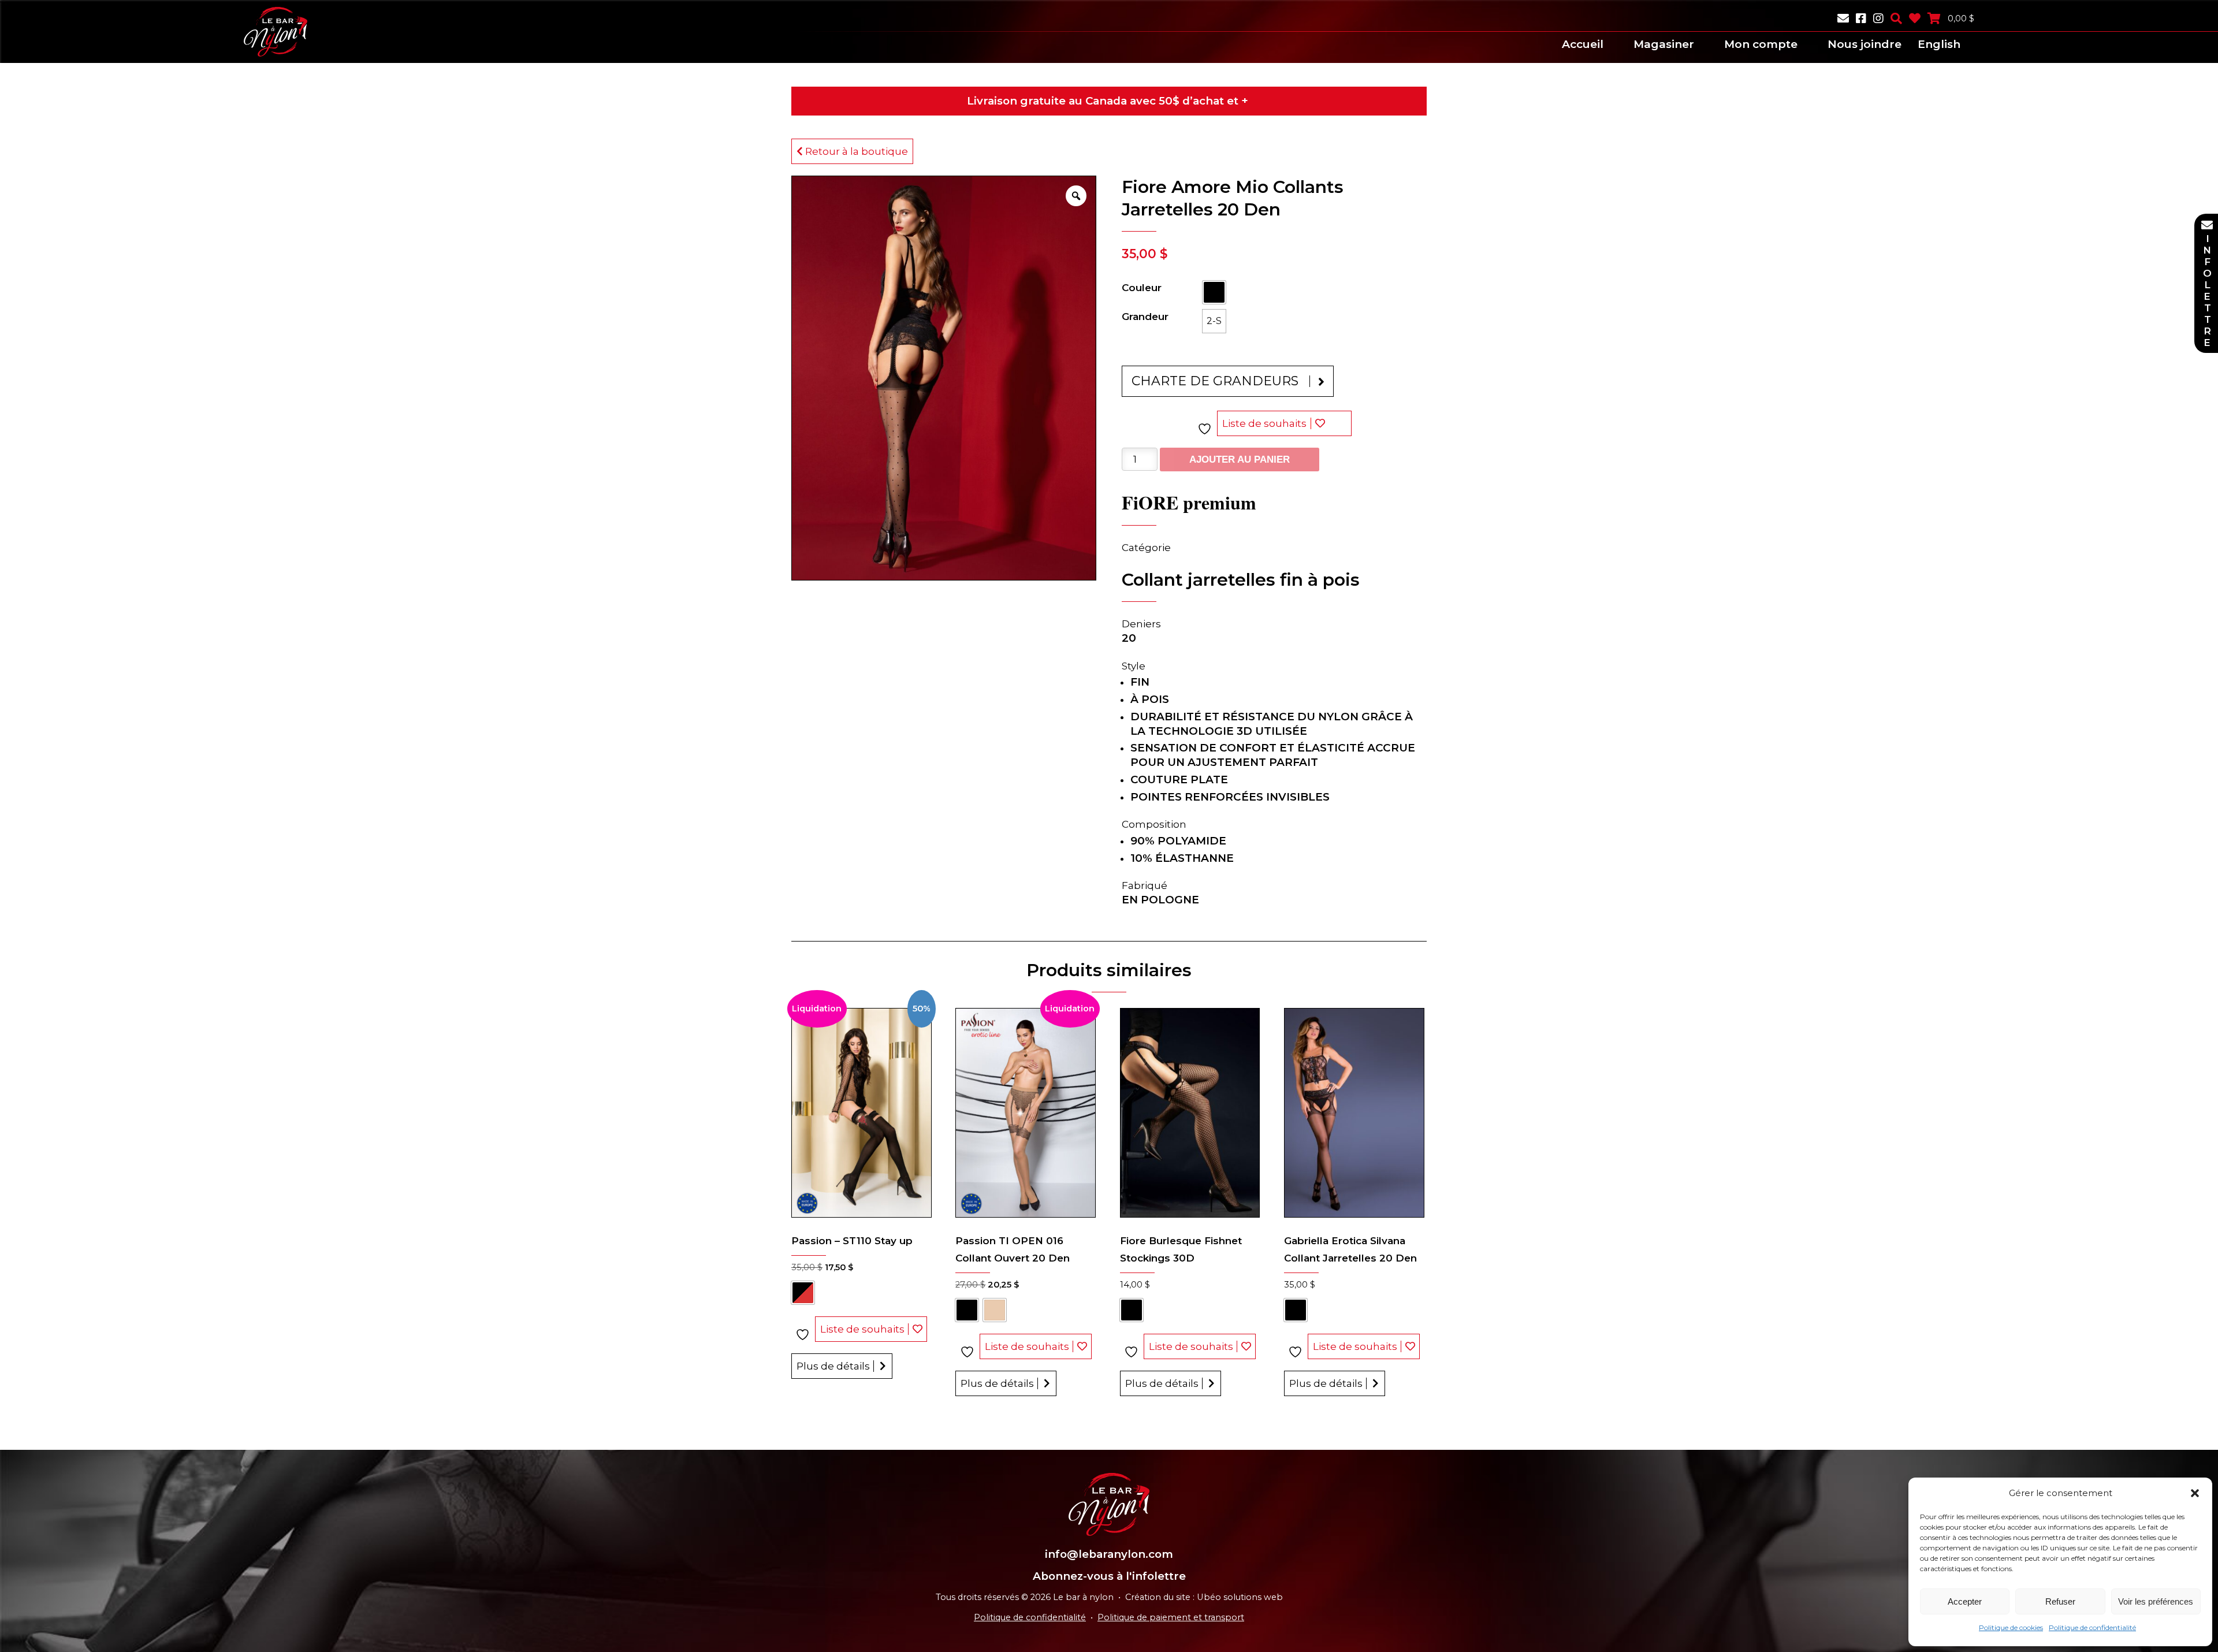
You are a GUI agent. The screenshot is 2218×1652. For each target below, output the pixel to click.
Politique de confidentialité (2092, 1627)
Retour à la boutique (855, 151)
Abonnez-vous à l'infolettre (1109, 1576)
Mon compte (1761, 44)
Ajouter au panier (1240, 459)
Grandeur (1145, 317)
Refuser (2060, 1601)
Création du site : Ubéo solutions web (1204, 1597)
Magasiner (1664, 44)
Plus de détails (833, 1366)
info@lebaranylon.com (1109, 1554)
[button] (2195, 1493)
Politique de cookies (2011, 1627)
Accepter (1965, 1601)
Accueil (1583, 44)
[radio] (1214, 292)
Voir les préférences (2156, 1601)
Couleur (1142, 288)
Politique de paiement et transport (1171, 1617)
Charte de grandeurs (1215, 381)
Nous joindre (1865, 44)
